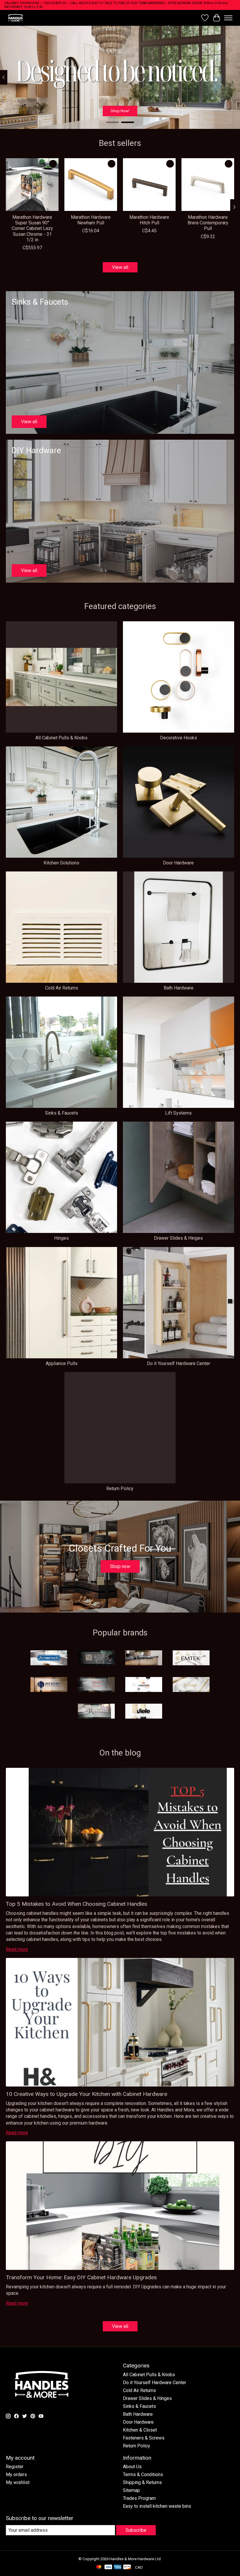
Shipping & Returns (142, 2482)
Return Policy (120, 1489)
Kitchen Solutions (61, 863)
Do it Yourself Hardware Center (179, 1363)
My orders (16, 2475)
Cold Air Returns (62, 988)
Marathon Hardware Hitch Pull (149, 220)
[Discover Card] (127, 2567)
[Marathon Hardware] (144, 1685)
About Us (132, 2467)
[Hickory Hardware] (49, 1685)
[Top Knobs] (96, 1712)
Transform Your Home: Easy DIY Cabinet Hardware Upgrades (81, 2277)
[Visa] (108, 2567)
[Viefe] (144, 1712)
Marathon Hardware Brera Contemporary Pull (208, 223)
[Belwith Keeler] (96, 1658)
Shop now (120, 1566)
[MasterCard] (99, 2567)
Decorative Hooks (179, 738)
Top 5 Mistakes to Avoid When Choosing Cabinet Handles (77, 1904)
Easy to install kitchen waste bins (157, 2506)
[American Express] (118, 2567)
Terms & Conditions (143, 2475)
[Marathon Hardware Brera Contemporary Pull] (208, 185)
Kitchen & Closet (140, 2430)
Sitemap (131, 2490)
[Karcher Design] (96, 1685)
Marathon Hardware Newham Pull (91, 220)
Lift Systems (178, 1113)
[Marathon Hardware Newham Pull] (91, 185)
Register (15, 2467)
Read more (17, 1949)
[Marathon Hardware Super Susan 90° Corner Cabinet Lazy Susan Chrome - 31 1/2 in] (32, 185)
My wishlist (18, 2482)
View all (120, 267)
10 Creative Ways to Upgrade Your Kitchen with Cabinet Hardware (86, 2094)
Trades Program (139, 2498)
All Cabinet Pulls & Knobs (61, 738)
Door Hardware (178, 863)
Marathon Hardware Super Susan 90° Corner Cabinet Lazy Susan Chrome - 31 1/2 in (32, 228)
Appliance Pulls (62, 1363)
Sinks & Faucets (62, 1113)
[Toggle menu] (228, 18)
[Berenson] (144, 1658)
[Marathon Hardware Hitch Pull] (149, 185)
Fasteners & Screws (144, 2438)
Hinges (61, 1238)
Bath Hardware (179, 988)
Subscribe (136, 2530)
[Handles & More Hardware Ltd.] (16, 18)
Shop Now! (120, 111)
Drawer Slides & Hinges (178, 1238)
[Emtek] (191, 1658)
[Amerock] (49, 1658)
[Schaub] (191, 1685)
